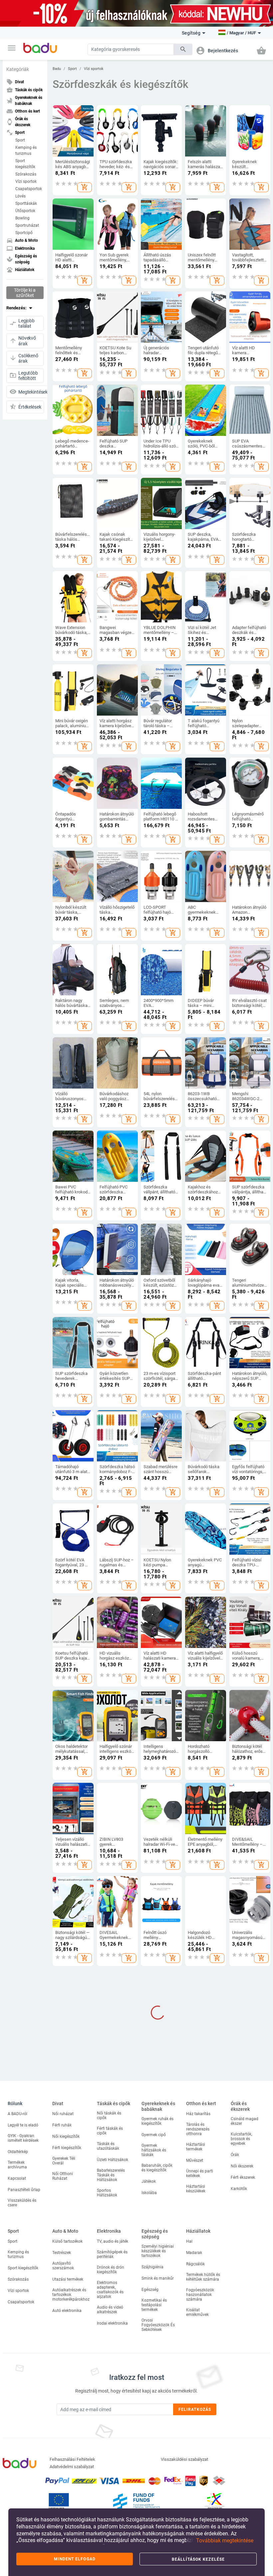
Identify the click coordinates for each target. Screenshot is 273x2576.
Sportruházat (27, 225)
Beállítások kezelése (198, 2559)
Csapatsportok (29, 189)
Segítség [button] (191, 33)
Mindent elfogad (75, 2559)
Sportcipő (24, 233)
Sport (20, 140)
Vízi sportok (26, 181)
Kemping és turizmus (26, 151)
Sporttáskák (26, 203)
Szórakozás (26, 174)
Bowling (22, 218)
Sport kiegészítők (25, 164)
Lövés (20, 196)
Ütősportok (25, 211)
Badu (57, 69)
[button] (12, 48)
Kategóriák (18, 69)
